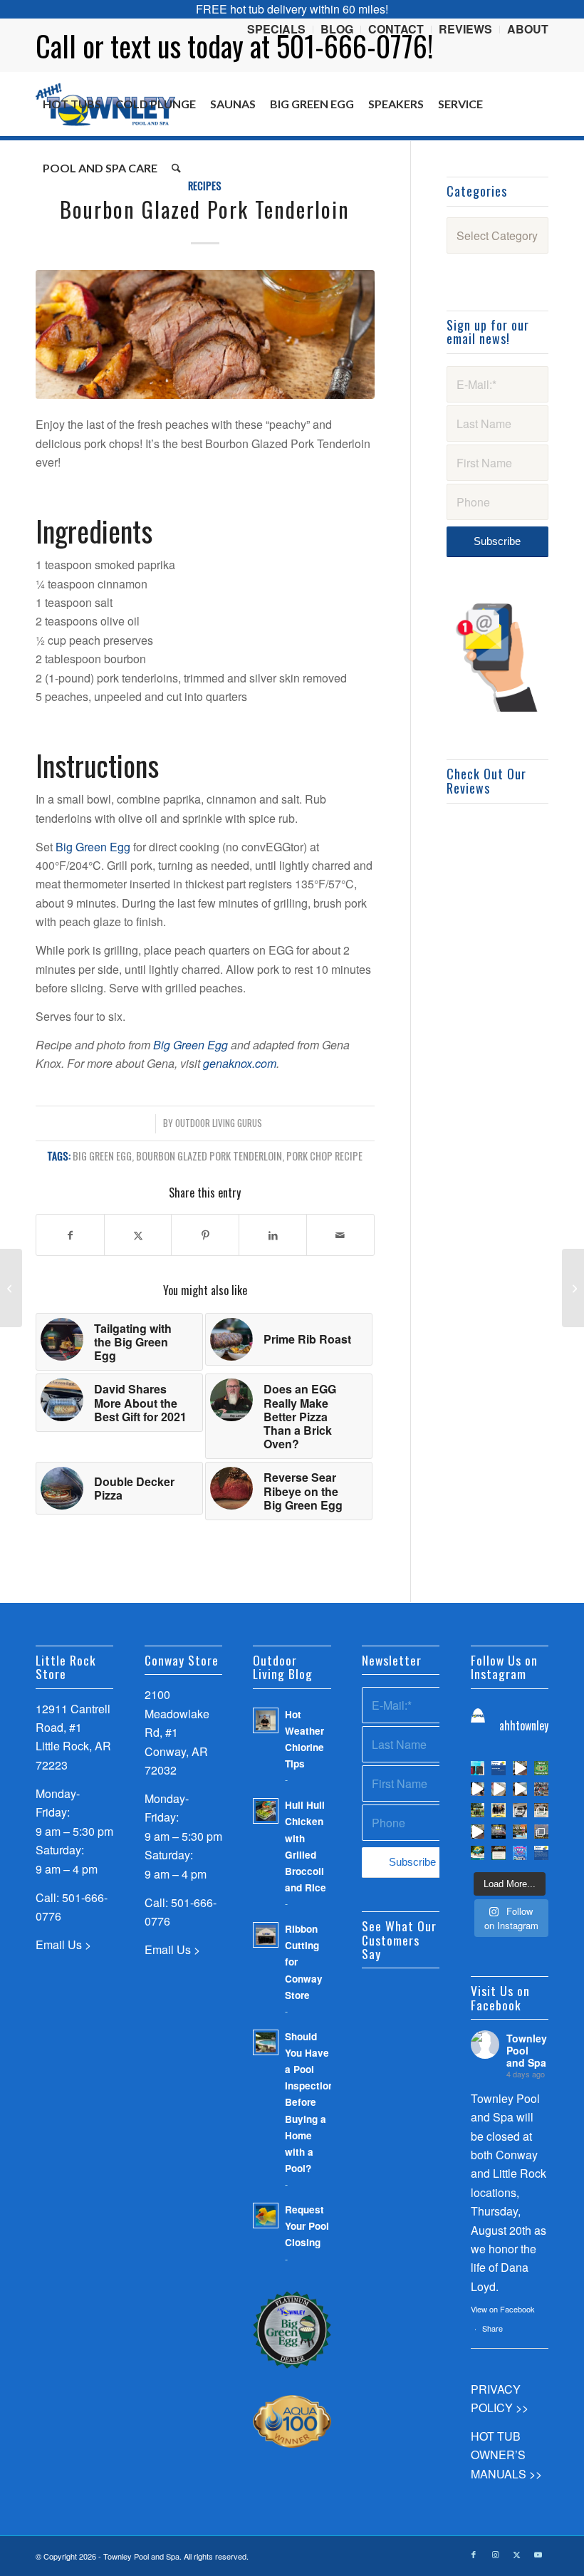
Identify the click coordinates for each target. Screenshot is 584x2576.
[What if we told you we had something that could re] (520, 1790)
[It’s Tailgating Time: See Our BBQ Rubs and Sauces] (11, 1288)
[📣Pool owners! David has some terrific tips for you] (478, 1790)
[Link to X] (516, 2554)
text (131, 46)
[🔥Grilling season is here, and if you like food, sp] (478, 1810)
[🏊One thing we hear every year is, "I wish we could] (478, 1768)
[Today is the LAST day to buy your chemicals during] (520, 1853)
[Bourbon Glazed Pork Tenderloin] (205, 334)
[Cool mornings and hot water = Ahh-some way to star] (541, 1832)
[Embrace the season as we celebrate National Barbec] (499, 1832)
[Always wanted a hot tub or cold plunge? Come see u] (520, 1768)
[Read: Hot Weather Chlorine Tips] (266, 1720)
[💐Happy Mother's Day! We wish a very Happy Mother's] (499, 1810)
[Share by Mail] (340, 1235)
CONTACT (396, 29)
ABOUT (528, 29)
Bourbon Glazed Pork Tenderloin (209, 1156)
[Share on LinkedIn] (273, 1235)
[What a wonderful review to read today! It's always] (499, 1768)
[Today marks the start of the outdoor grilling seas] (541, 1810)
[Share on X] (138, 1235)
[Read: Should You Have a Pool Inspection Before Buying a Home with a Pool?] (266, 2042)
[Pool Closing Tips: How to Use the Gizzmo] (573, 1288)
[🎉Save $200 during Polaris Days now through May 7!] (520, 1832)
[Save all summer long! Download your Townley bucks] (541, 1768)
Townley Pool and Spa (527, 2050)
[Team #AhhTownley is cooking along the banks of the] (520, 1810)
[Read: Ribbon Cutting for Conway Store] (266, 1935)
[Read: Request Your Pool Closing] (266, 2216)
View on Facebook (503, 2309)
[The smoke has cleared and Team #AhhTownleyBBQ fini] (541, 1790)
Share (492, 2328)
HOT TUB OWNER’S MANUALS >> (506, 2455)
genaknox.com (240, 1063)
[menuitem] (277, 30)
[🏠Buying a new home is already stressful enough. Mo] (499, 1790)
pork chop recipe (324, 1156)
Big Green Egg (93, 847)
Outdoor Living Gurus (219, 1123)
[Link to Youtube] (538, 2554)
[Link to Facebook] (474, 2554)
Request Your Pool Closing (307, 2226)
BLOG (337, 29)
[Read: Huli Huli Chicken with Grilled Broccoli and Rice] (266, 1811)
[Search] (176, 168)
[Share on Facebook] (70, 1235)
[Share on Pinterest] (205, 1235)
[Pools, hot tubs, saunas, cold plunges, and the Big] (541, 1853)
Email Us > (63, 1944)
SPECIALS (276, 29)
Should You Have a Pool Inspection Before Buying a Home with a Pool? (309, 2102)
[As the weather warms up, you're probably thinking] (499, 1853)
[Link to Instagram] (495, 2554)
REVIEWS (465, 29)
